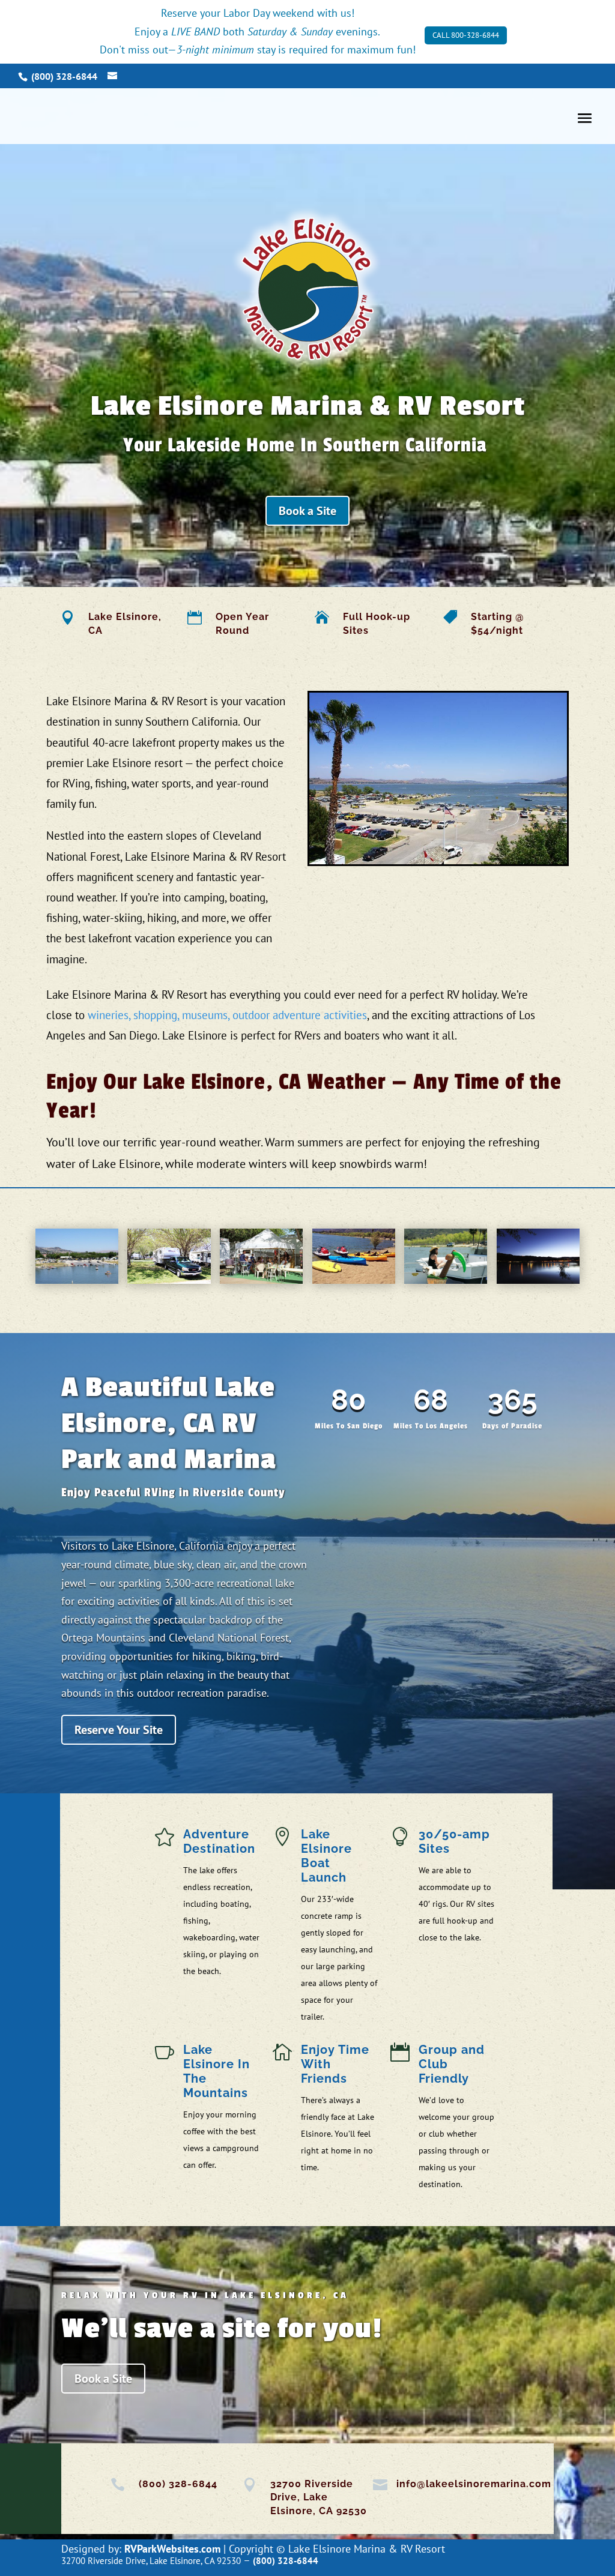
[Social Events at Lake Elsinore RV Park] (261, 1280)
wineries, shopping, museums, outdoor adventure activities (227, 1015)
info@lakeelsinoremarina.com (474, 2484)
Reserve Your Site (119, 1730)
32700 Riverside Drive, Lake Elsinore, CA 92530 (319, 2497)
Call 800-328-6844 (466, 35)
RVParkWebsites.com (172, 2549)
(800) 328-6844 (178, 2484)
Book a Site (307, 511)
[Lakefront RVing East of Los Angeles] (538, 1280)
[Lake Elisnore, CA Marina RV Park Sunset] (77, 1256)
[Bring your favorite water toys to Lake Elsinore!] (354, 1280)
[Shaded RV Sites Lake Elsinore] (169, 1280)
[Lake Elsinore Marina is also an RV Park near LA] (446, 1280)
